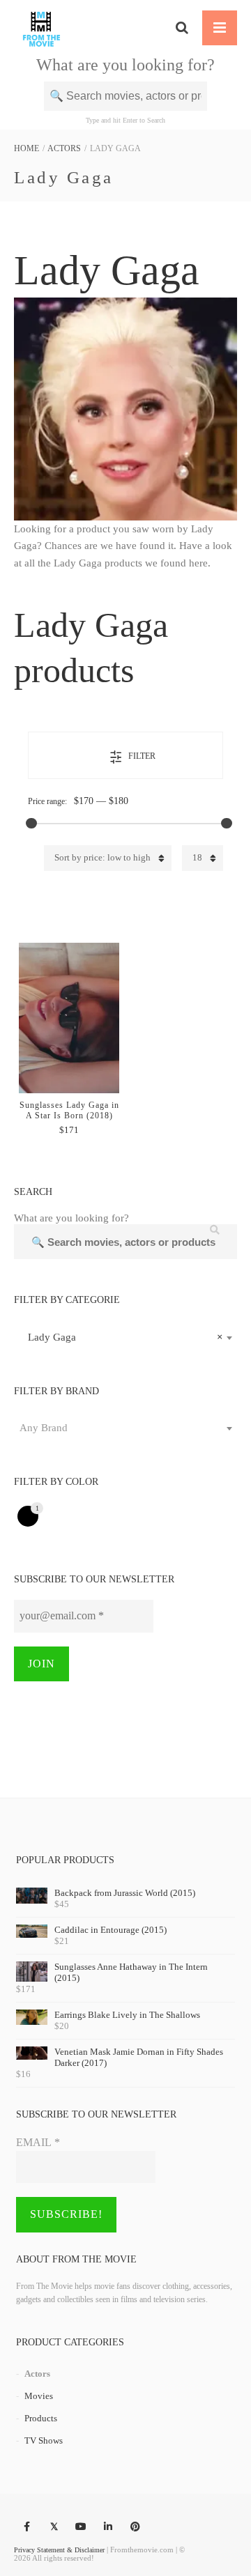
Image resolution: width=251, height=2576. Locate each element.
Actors (64, 148)
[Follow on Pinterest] (135, 2527)
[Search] (182, 28)
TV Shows (44, 2440)
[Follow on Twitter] (54, 2527)
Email (38, 2142)
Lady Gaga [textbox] (121, 1337)
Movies (39, 2396)
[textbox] (125, 1428)
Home (26, 148)
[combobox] (125, 1337)
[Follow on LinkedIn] (108, 2527)
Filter (142, 756)
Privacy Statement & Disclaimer (59, 2550)
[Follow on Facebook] (26, 2527)
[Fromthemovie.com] (41, 28)
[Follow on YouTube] (81, 2527)
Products (41, 2418)
